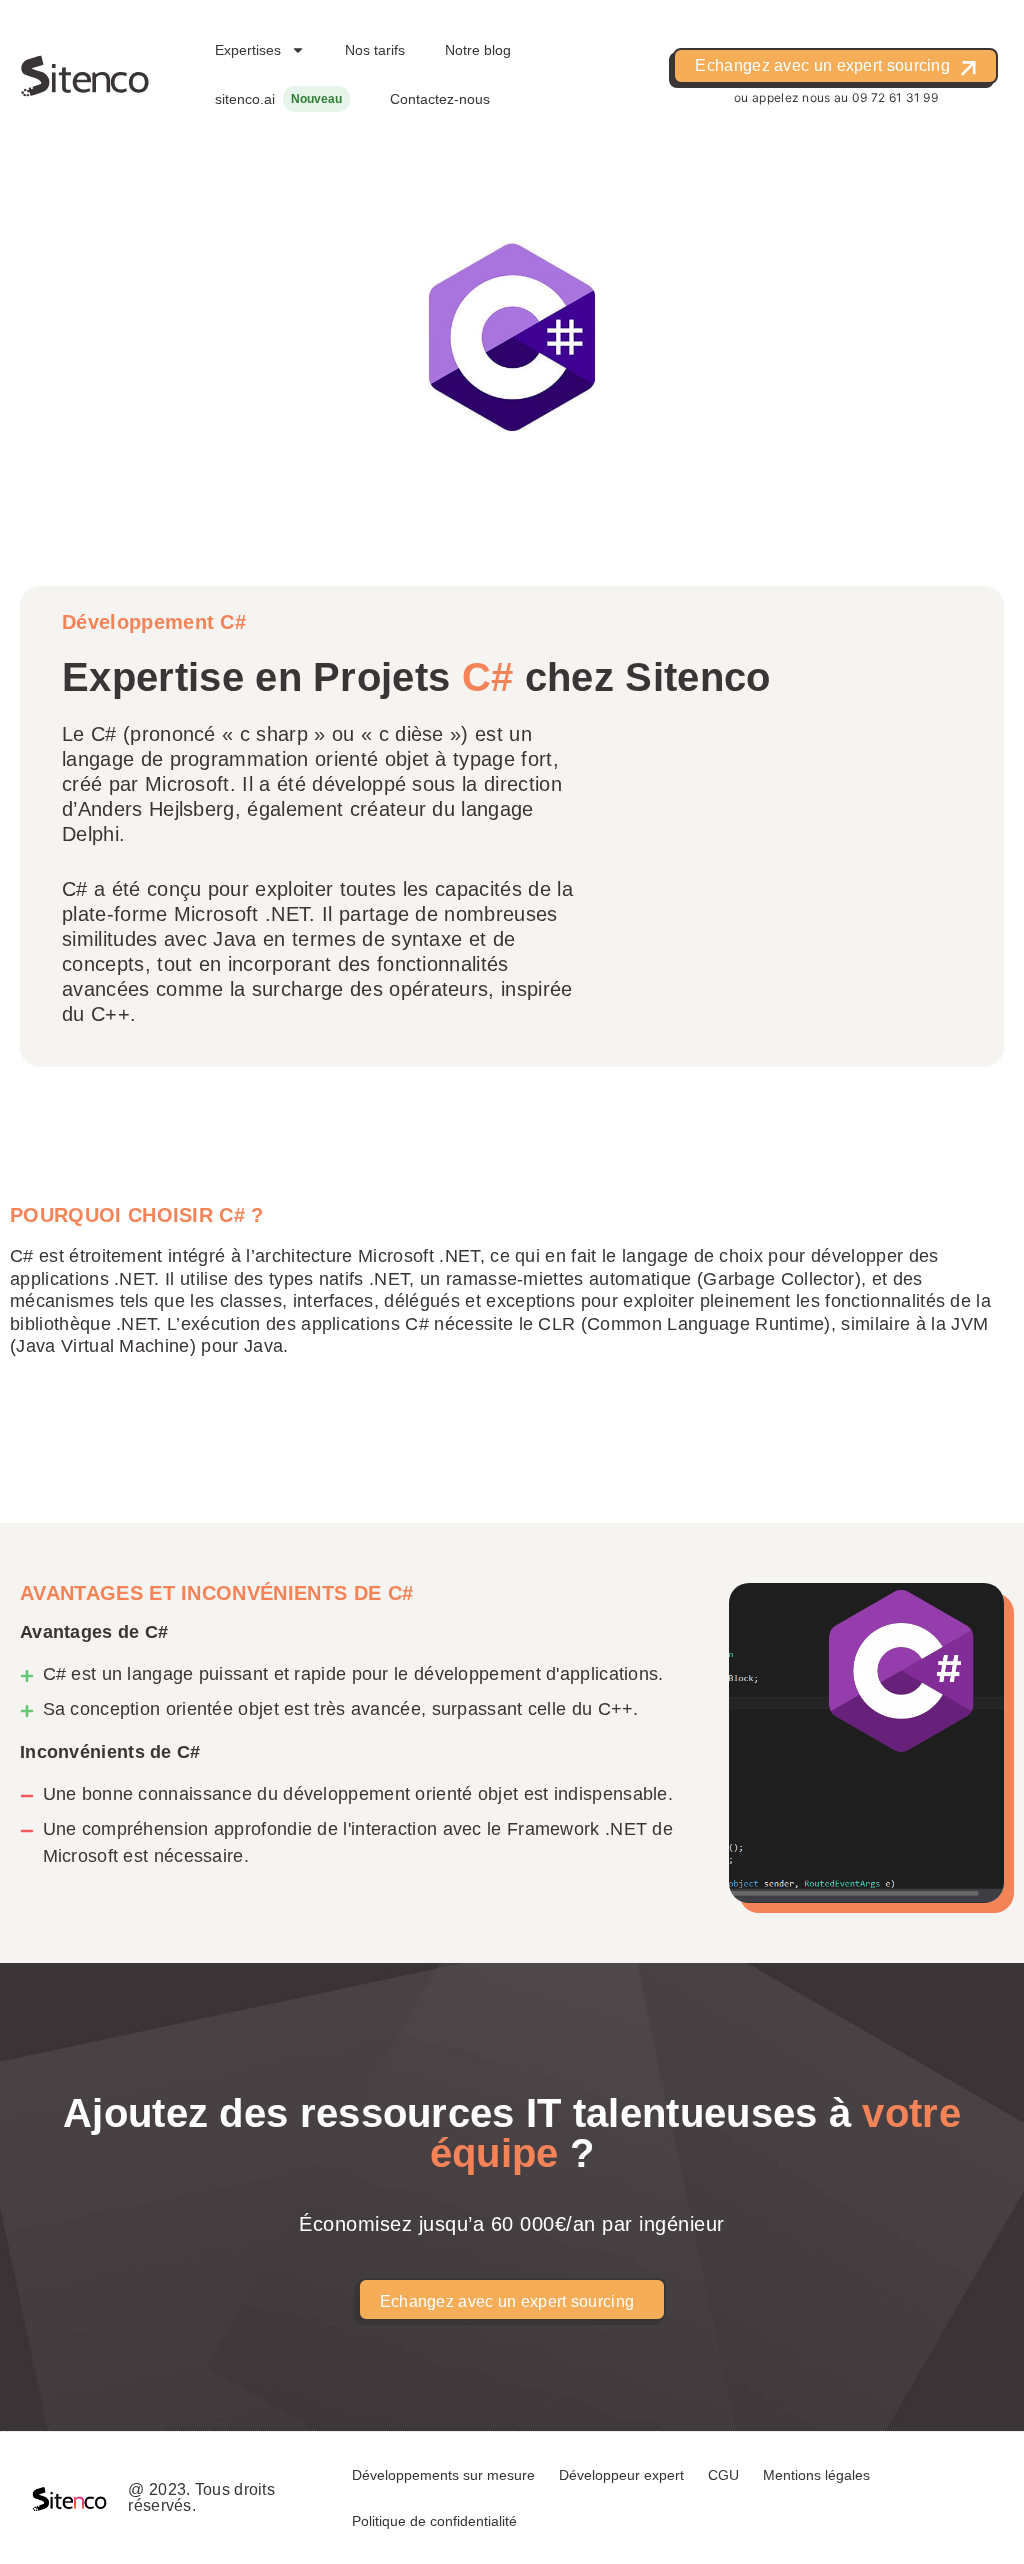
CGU (723, 2475)
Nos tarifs (375, 50)
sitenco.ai (245, 99)
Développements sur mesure (443, 2475)
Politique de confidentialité (434, 2521)
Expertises (248, 50)
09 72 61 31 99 (895, 97)
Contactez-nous (440, 99)
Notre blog (478, 50)
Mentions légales (816, 2475)
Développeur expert (621, 2475)
